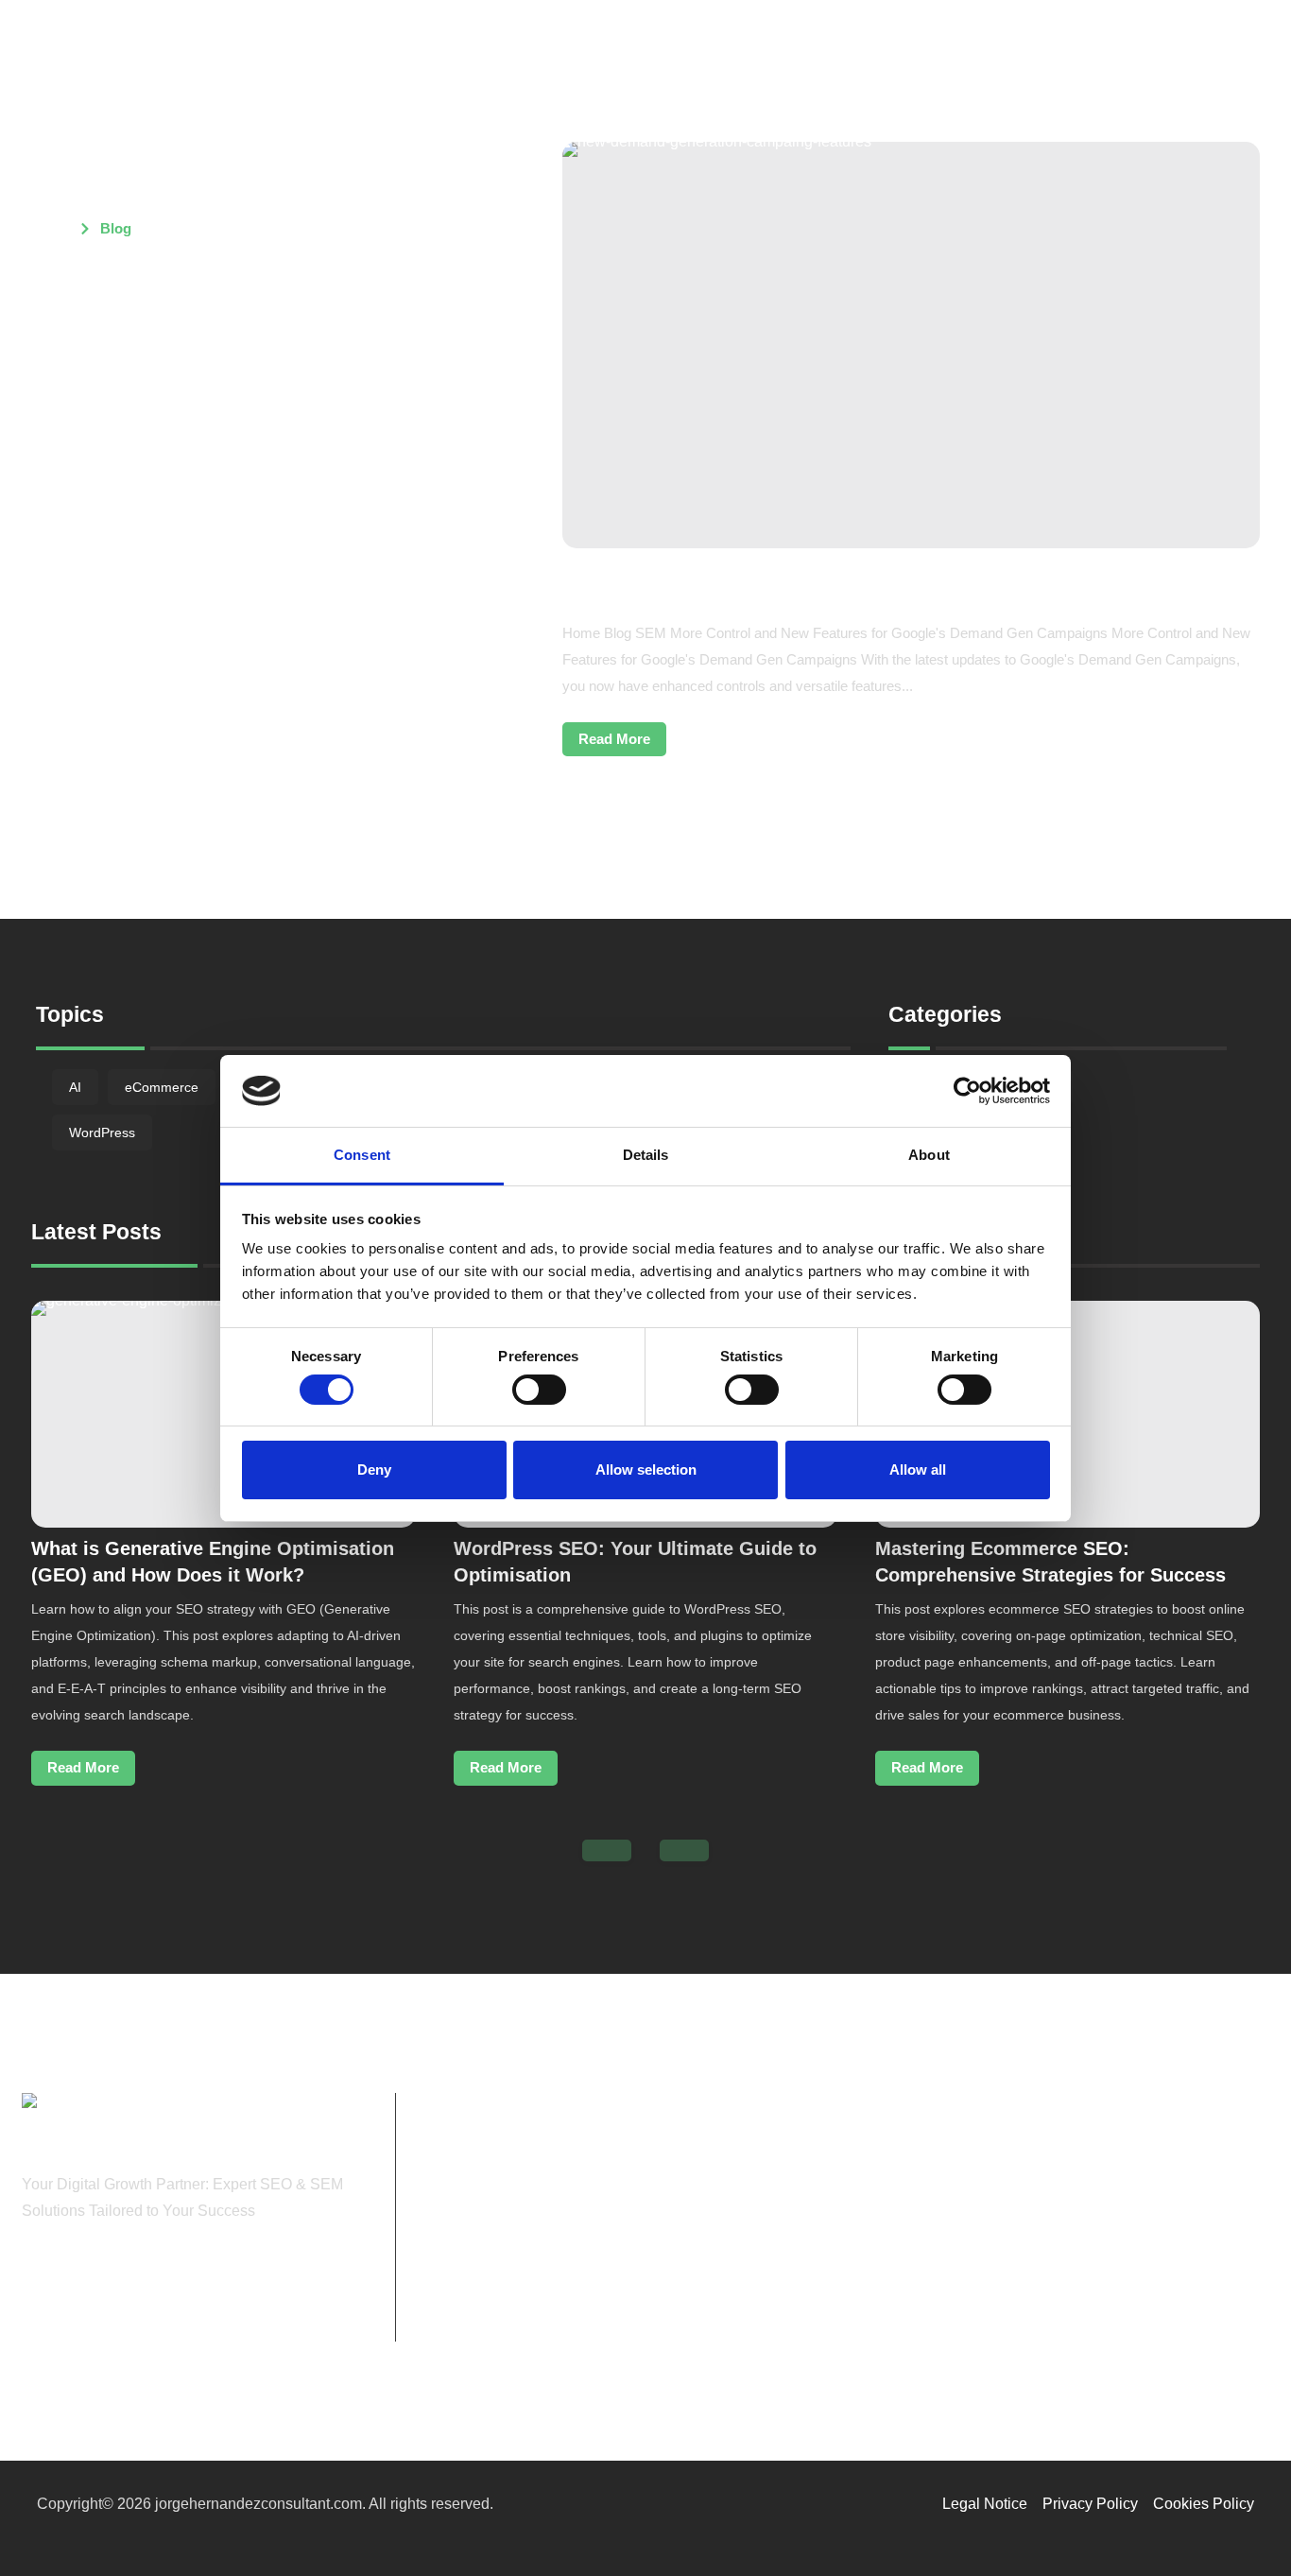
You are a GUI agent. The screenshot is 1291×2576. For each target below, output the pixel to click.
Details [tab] (646, 1155)
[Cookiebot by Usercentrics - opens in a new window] (967, 1091)
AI (75, 1087)
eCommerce (162, 1087)
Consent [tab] (362, 1155)
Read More (614, 739)
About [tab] (929, 1155)
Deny (374, 1470)
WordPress (102, 1132)
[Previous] (607, 1850)
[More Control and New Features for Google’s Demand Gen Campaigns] (911, 345)
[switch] (539, 1390)
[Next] (684, 1850)
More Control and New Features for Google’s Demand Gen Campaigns (861, 583)
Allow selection (646, 1470)
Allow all (918, 1470)
